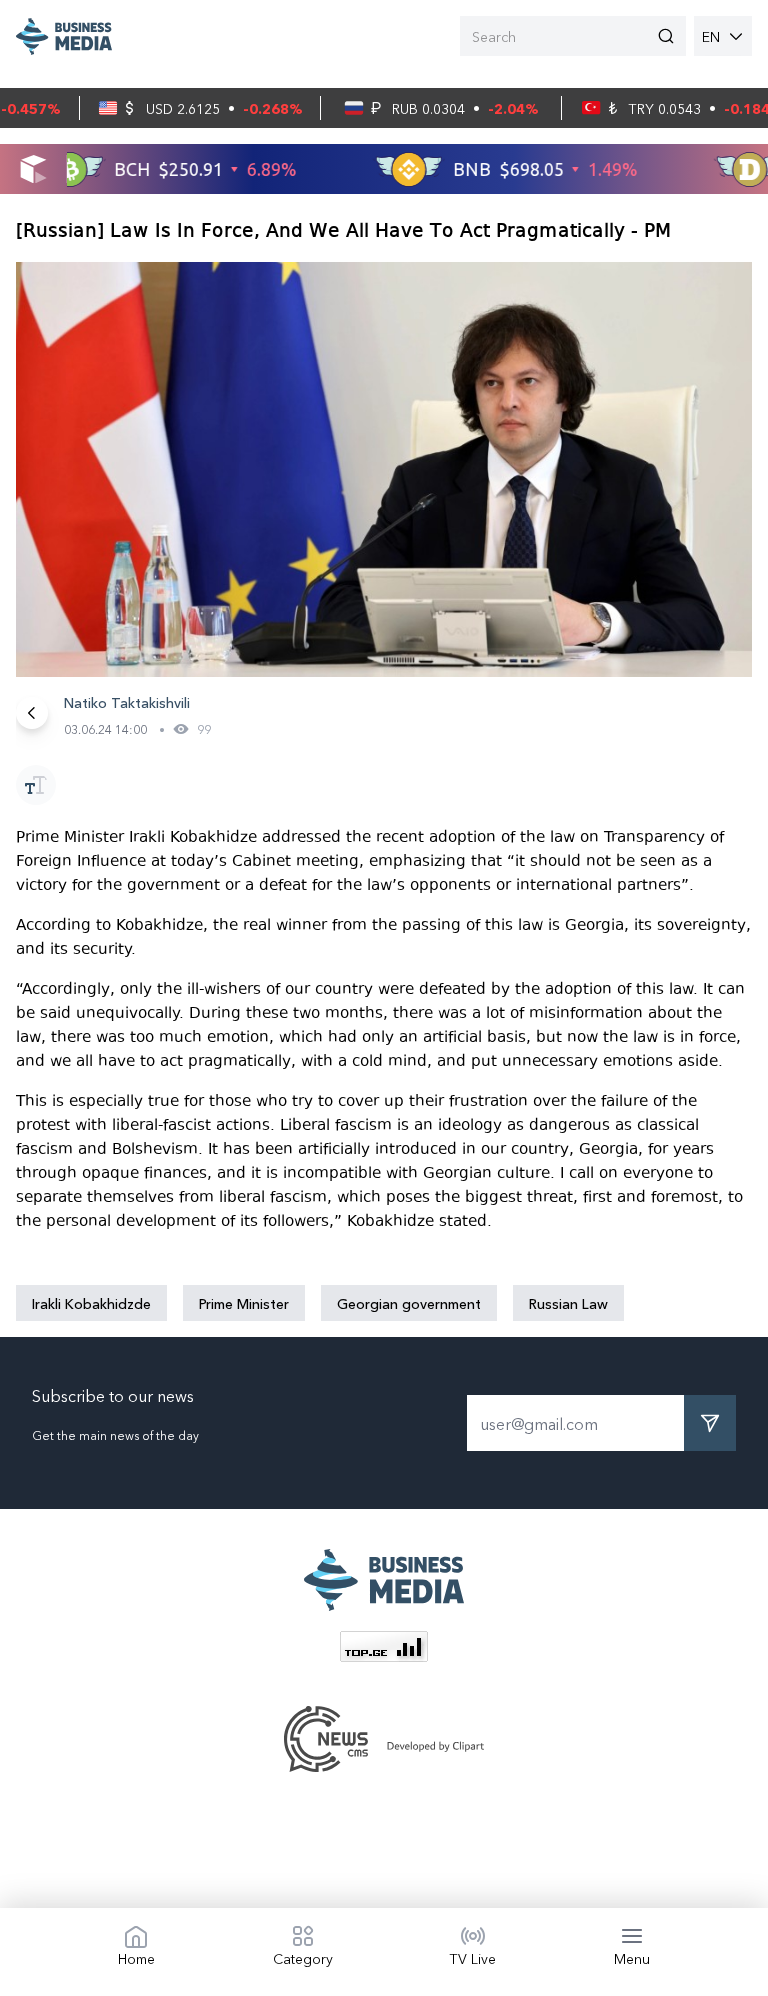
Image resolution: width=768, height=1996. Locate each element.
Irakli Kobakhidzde (91, 1303)
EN (711, 36)
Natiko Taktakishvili (127, 702)
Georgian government (409, 1303)
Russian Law (568, 1303)
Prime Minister (244, 1303)
